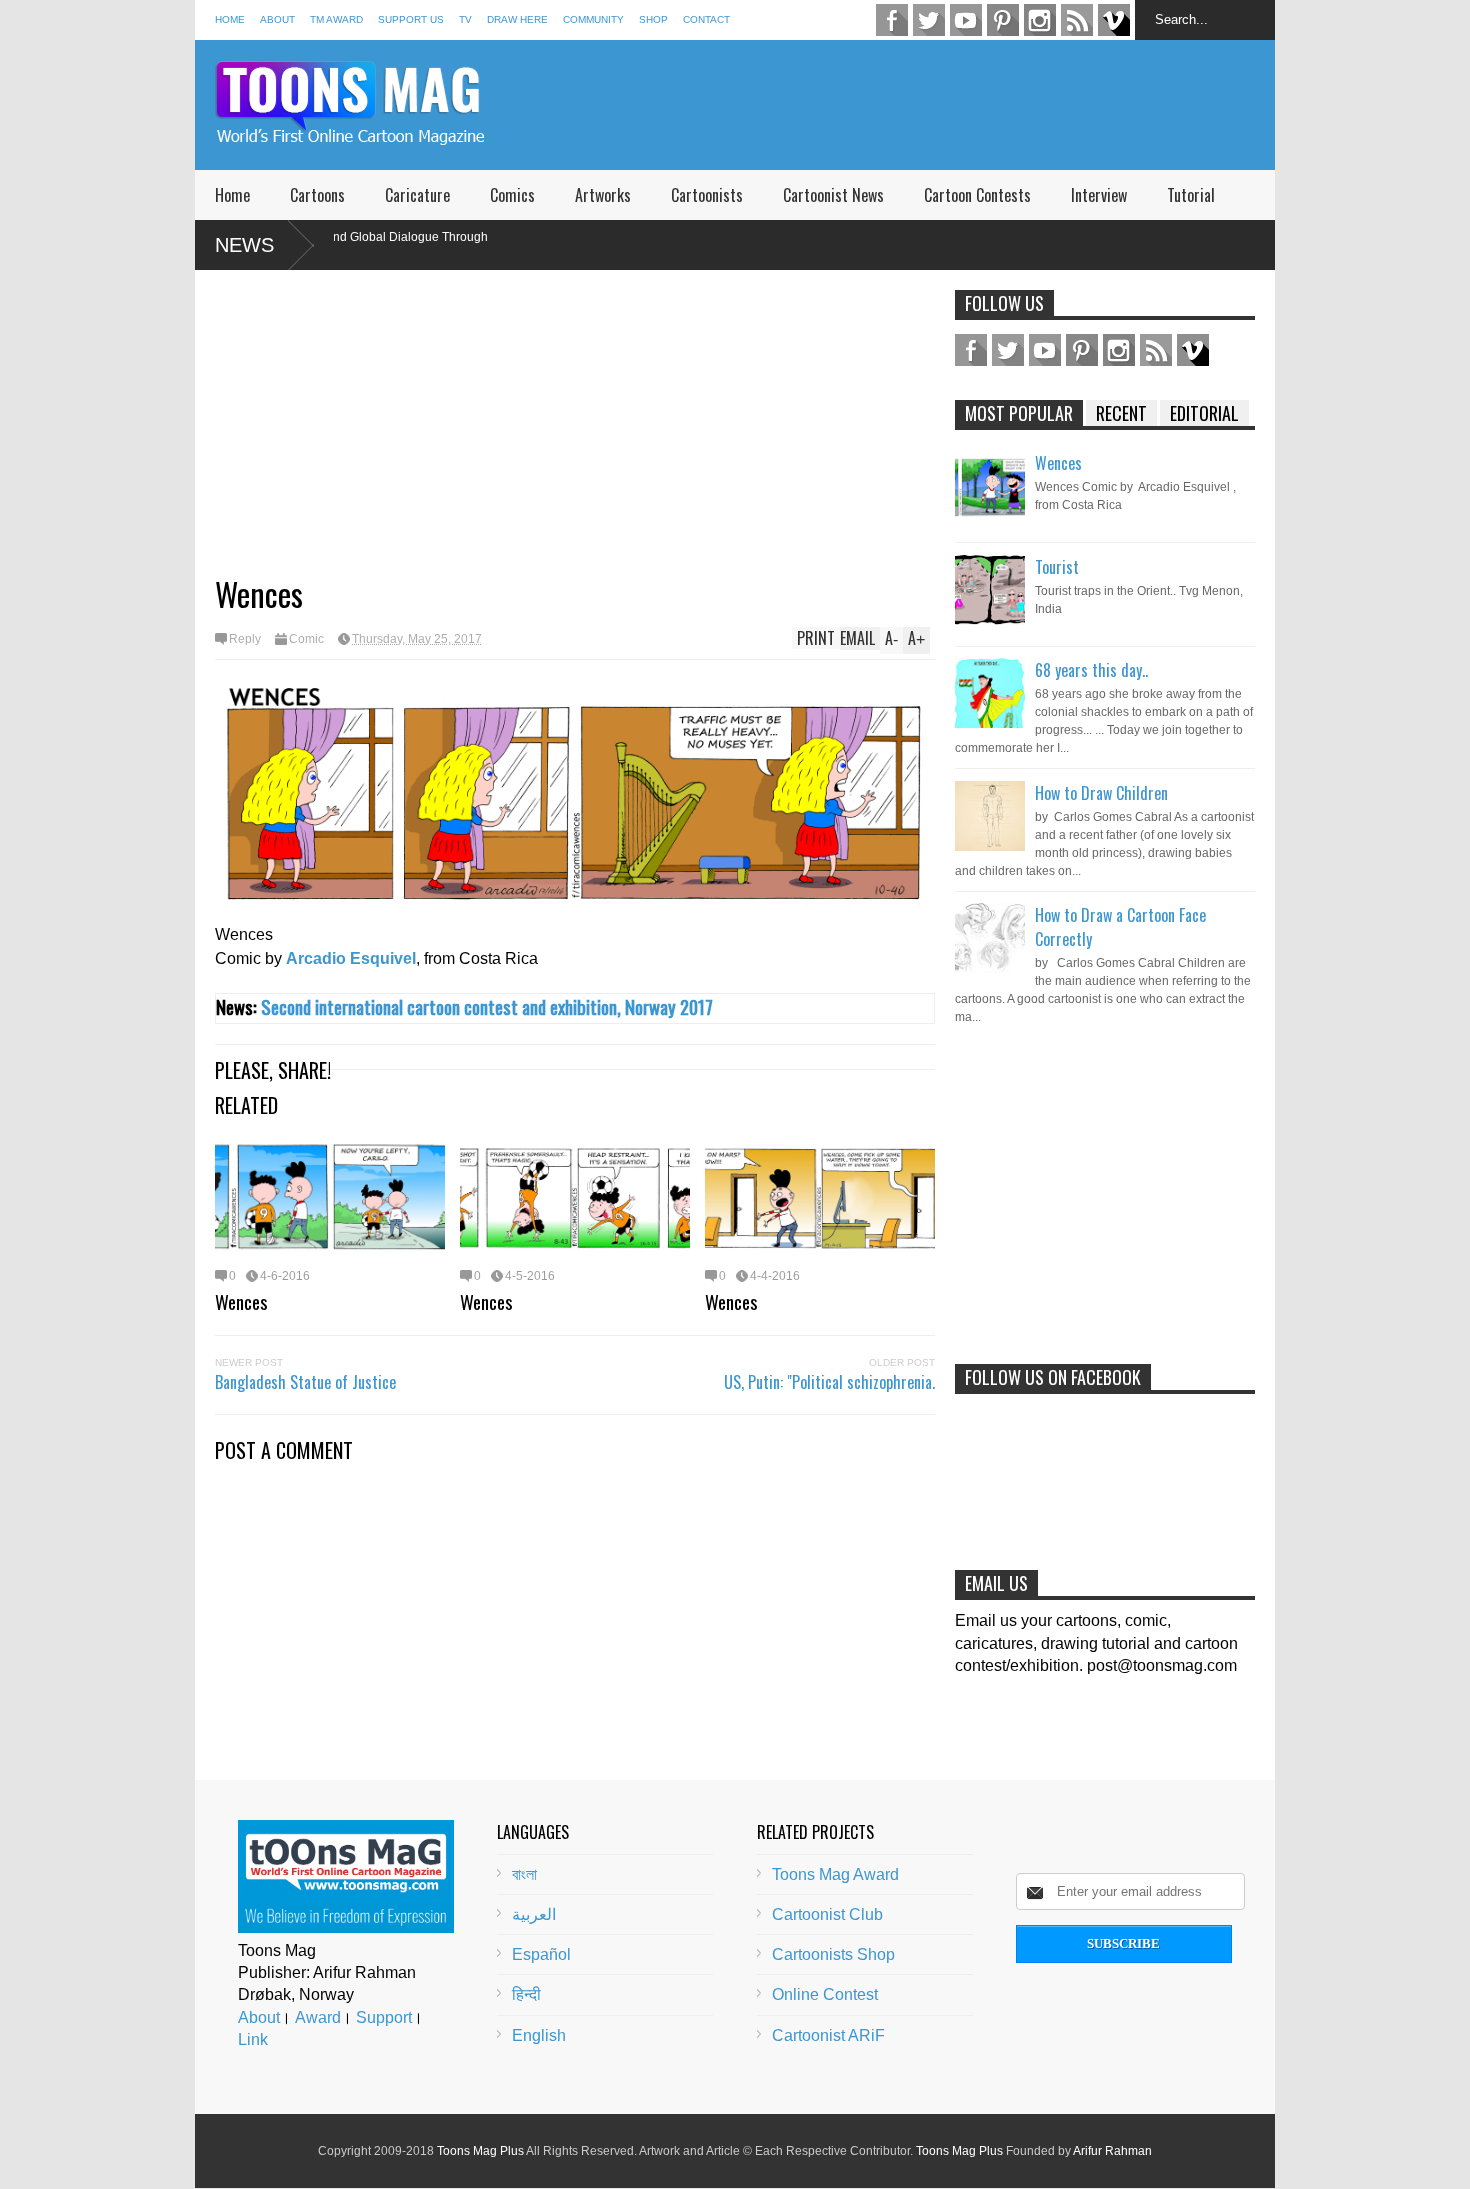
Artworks (603, 195)
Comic (306, 639)
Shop (653, 19)
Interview (1099, 195)
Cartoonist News (833, 195)
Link (253, 2039)
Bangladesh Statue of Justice (305, 1382)
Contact (706, 19)
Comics (512, 195)
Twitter (929, 20)
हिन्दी (526, 1994)
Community (593, 19)
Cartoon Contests (977, 195)
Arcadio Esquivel (351, 958)
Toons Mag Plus (480, 2151)
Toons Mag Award (835, 1874)
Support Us (411, 19)
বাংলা (524, 1874)
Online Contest (825, 1994)
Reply (245, 639)
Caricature (417, 195)
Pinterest (1003, 20)
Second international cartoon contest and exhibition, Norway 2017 (487, 1006)
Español (541, 1954)
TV (465, 19)
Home (230, 19)
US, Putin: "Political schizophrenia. (829, 1382)
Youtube (966, 20)
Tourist (1057, 567)
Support (384, 2017)
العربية (534, 1914)
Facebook (892, 20)
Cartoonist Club (827, 1914)
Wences (241, 1301)
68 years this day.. (1091, 670)
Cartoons (317, 195)
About (277, 19)
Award (318, 2017)
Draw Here (517, 19)
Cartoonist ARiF (828, 2035)
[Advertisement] (911, 105)
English (539, 2035)
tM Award (336, 19)
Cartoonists (707, 195)
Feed (1077, 20)
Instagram (1040, 20)
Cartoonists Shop (833, 1954)
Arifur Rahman (1112, 2151)
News (244, 245)
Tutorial (1191, 195)
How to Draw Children (1101, 793)
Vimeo (1114, 20)
